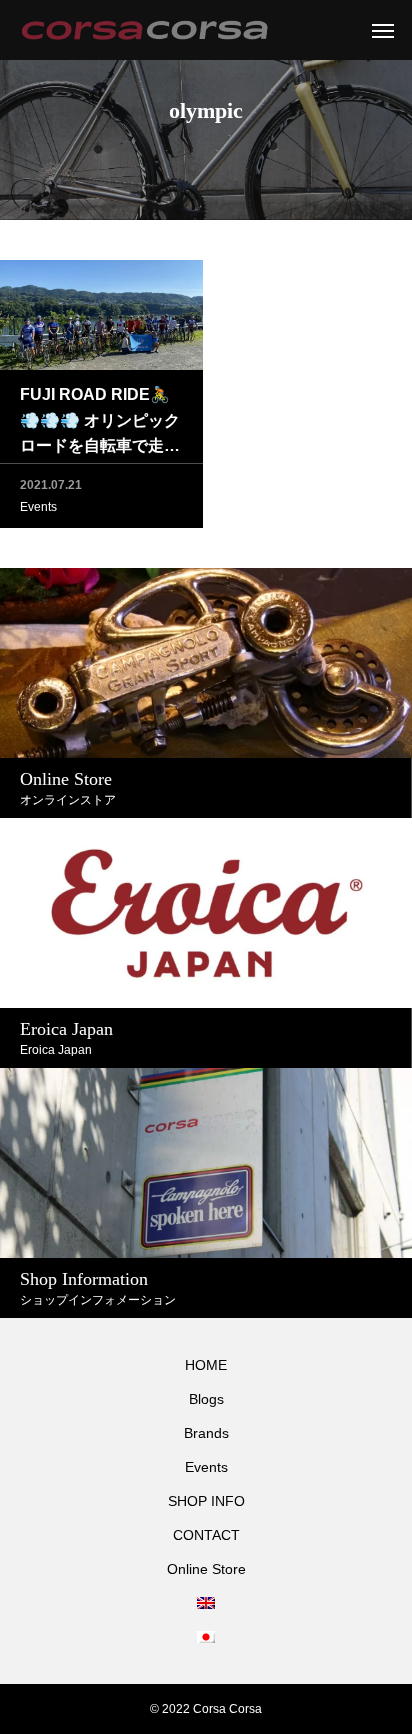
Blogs (206, 1399)
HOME (206, 1365)
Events (38, 507)
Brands (206, 1433)
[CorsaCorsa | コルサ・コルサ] (144, 30)
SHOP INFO (206, 1501)
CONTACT (206, 1535)
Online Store (206, 1569)
